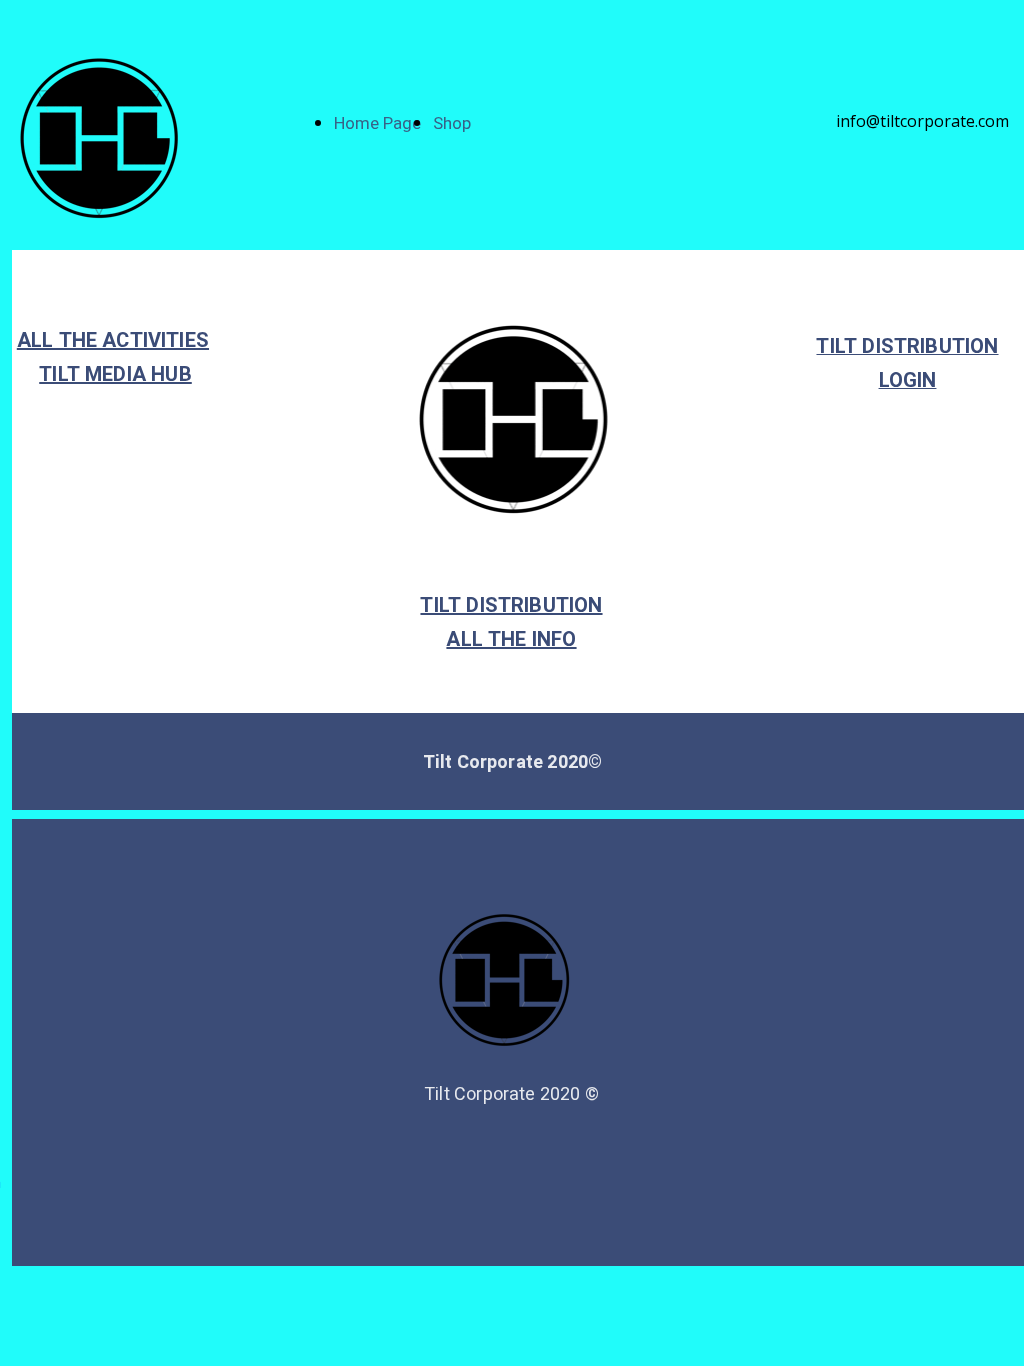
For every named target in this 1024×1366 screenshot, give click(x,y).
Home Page (377, 123)
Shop (452, 123)
